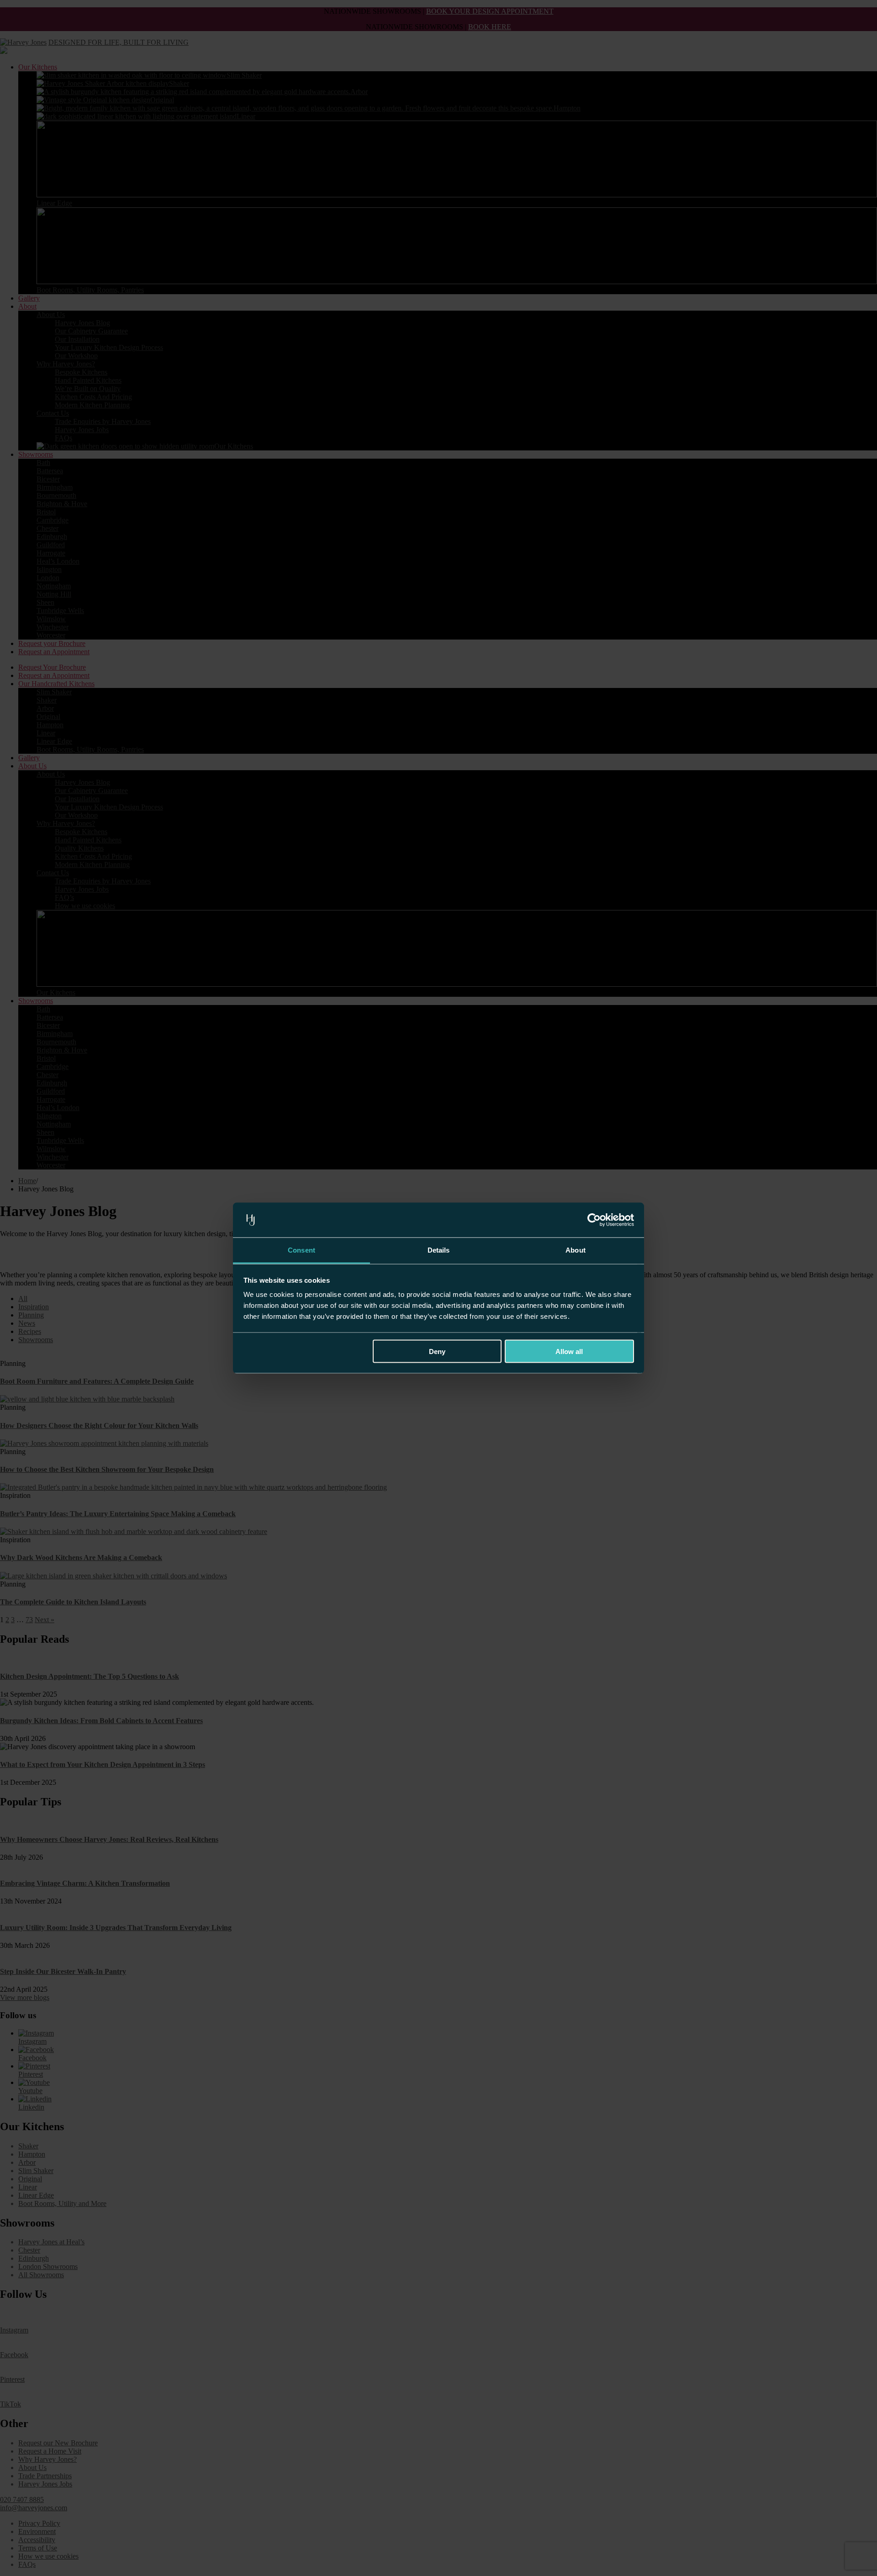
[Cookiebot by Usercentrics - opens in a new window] (594, 1220)
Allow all (569, 1351)
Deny (437, 1351)
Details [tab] (439, 1250)
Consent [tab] (301, 1250)
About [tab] (576, 1250)
